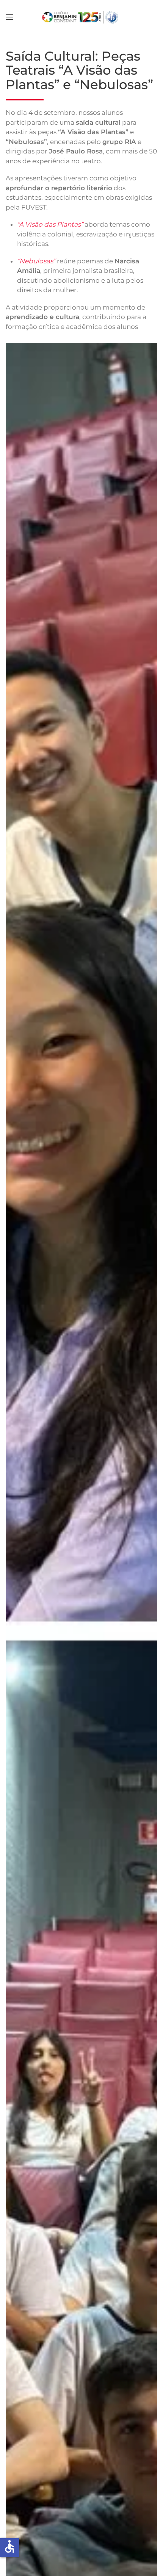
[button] (9, 17)
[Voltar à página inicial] (82, 17)
